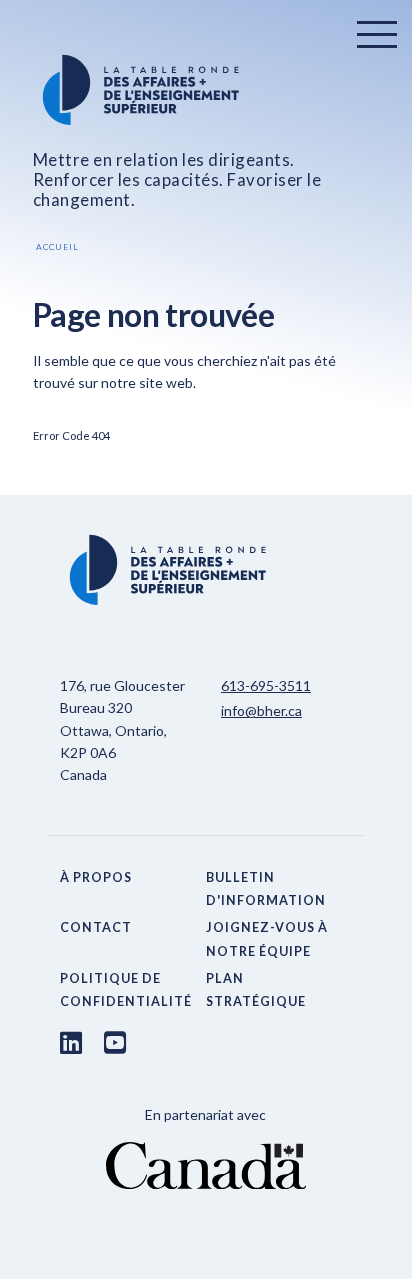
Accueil (57, 247)
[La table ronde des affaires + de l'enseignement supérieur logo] (206, 90)
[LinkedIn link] (71, 1042)
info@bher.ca (261, 710)
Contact (96, 927)
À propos (96, 877)
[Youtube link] (115, 1042)
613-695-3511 (266, 685)
